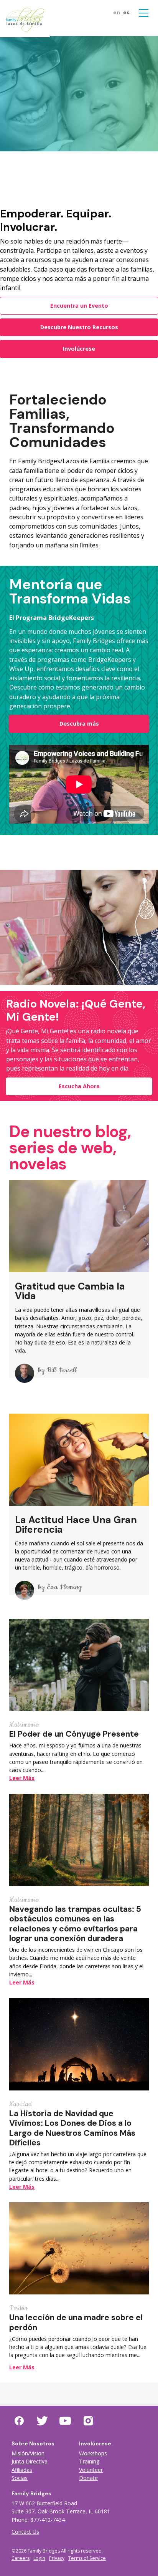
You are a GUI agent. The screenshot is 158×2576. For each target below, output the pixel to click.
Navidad (21, 2104)
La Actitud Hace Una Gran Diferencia (76, 1525)
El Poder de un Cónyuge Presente (74, 1734)
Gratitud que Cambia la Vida (70, 1291)
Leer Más (22, 1778)
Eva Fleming (64, 1587)
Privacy (57, 2558)
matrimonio (24, 1725)
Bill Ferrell (62, 1370)
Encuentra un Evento (79, 306)
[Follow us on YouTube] (65, 2421)
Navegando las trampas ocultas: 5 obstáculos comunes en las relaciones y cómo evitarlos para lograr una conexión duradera (75, 1924)
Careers (21, 2558)
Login (39, 2558)
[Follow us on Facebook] (19, 2421)
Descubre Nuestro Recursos (79, 327)
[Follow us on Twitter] (42, 2421)
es (126, 12)
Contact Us (25, 2532)
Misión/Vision (28, 2453)
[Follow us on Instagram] (88, 2421)
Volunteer (91, 2470)
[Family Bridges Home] (25, 19)
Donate (88, 2478)
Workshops (93, 2453)
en (117, 12)
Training (89, 2461)
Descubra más (79, 724)
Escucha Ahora (79, 1086)
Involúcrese (79, 349)
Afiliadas (22, 2470)
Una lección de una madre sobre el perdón (76, 2322)
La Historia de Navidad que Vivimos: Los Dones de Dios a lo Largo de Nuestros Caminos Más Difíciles (72, 2128)
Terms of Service (87, 2558)
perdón (19, 2308)
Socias (20, 2478)
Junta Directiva (30, 2461)
